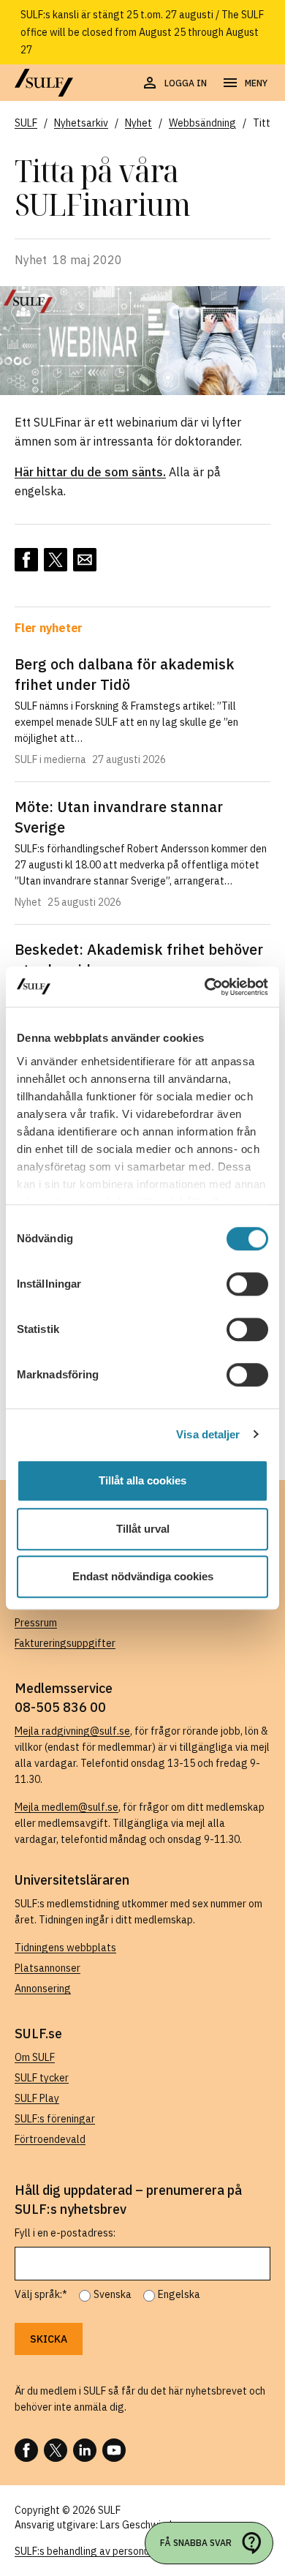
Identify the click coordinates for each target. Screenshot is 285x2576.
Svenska (113, 2294)
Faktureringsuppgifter (65, 1643)
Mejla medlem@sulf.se (66, 1807)
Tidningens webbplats (65, 1948)
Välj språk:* (41, 2294)
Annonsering (43, 1989)
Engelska (179, 2294)
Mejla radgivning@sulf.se (72, 1731)
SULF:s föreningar (55, 2119)
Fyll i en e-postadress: (65, 2233)
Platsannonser (47, 1968)
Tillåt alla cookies (142, 1480)
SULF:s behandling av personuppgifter (101, 2551)
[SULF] (44, 83)
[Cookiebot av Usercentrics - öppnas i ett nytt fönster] (205, 987)
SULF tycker (42, 2078)
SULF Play (37, 2098)
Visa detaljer (208, 1434)
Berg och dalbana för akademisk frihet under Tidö (125, 674)
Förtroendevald (50, 2139)
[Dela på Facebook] (26, 560)
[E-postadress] (85, 560)
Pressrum (36, 1623)
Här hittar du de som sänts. (90, 472)
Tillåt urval (143, 1529)
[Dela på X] (56, 560)
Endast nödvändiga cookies (143, 1576)
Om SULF (35, 2057)
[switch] (247, 1284)
